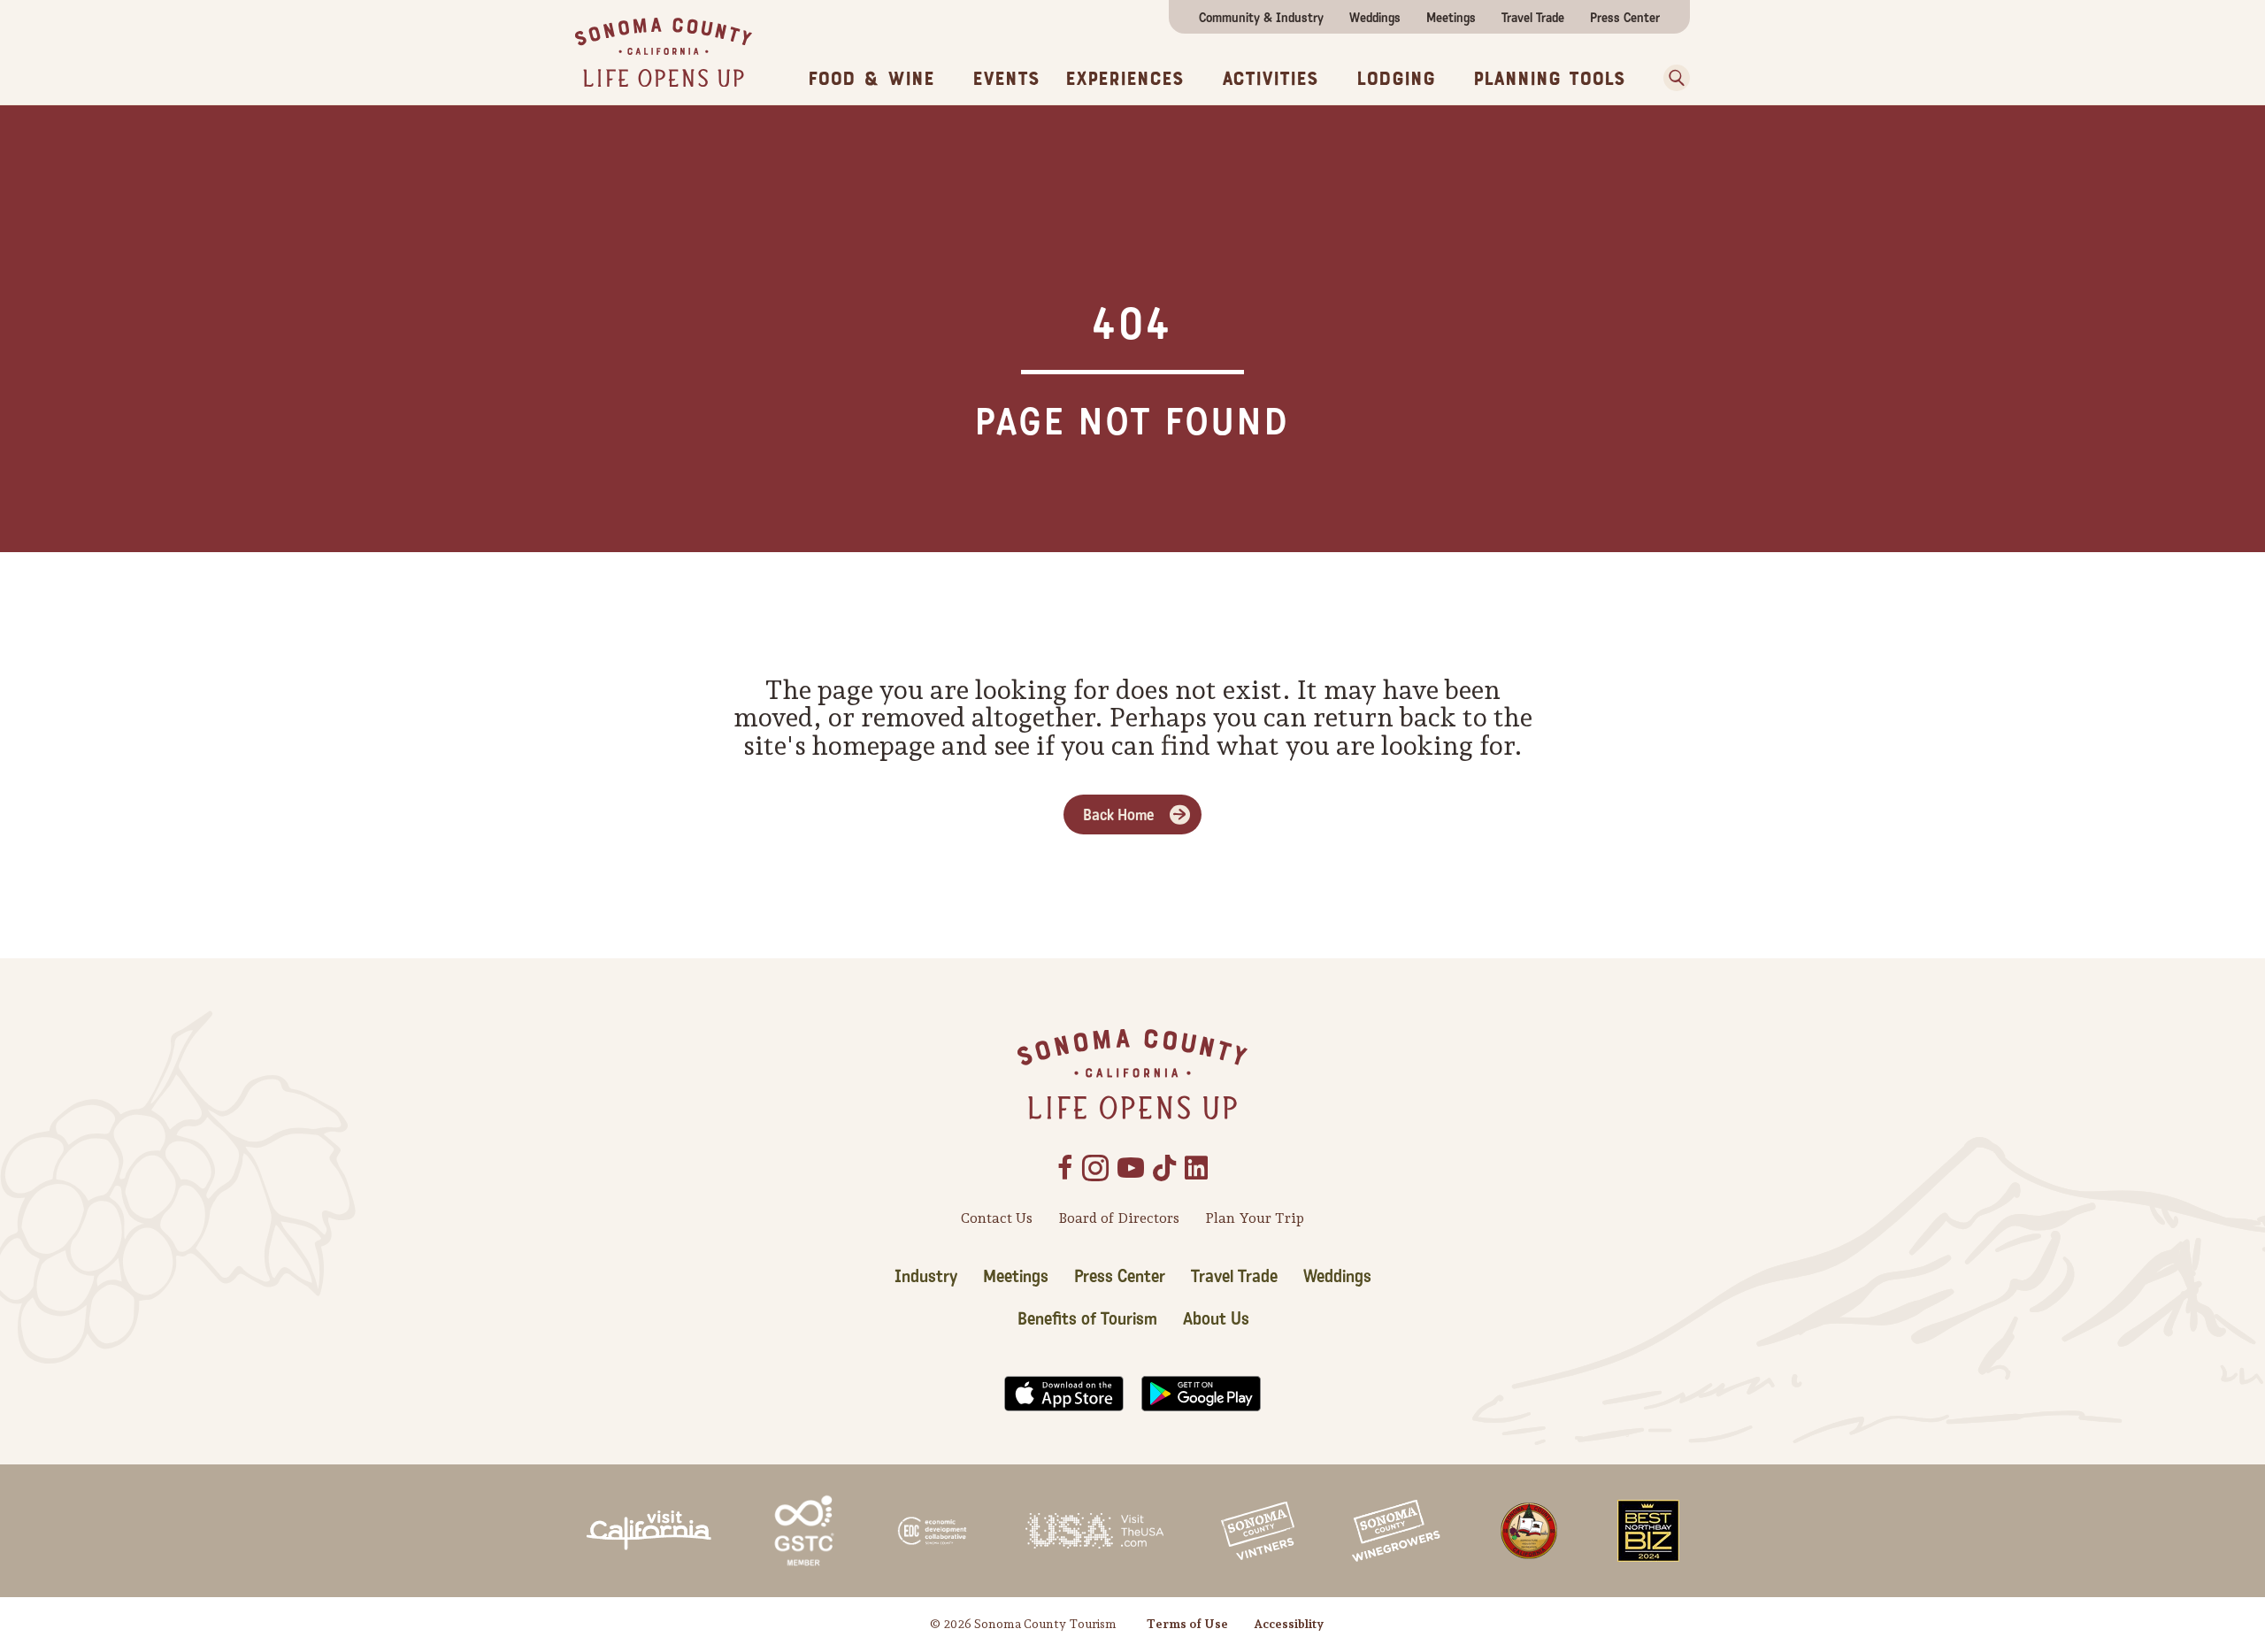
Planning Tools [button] (1549, 79)
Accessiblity (1289, 1624)
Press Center (1625, 18)
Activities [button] (1270, 79)
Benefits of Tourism (1087, 1319)
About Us (1216, 1319)
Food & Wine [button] (871, 79)
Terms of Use (1187, 1624)
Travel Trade (1533, 18)
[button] (1670, 78)
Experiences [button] (1125, 79)
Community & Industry (1261, 18)
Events (1006, 79)
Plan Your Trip (1255, 1218)
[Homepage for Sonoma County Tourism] (664, 51)
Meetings (1451, 18)
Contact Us (997, 1218)
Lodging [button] (1396, 79)
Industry (926, 1277)
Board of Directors (1119, 1218)
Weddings (1375, 18)
